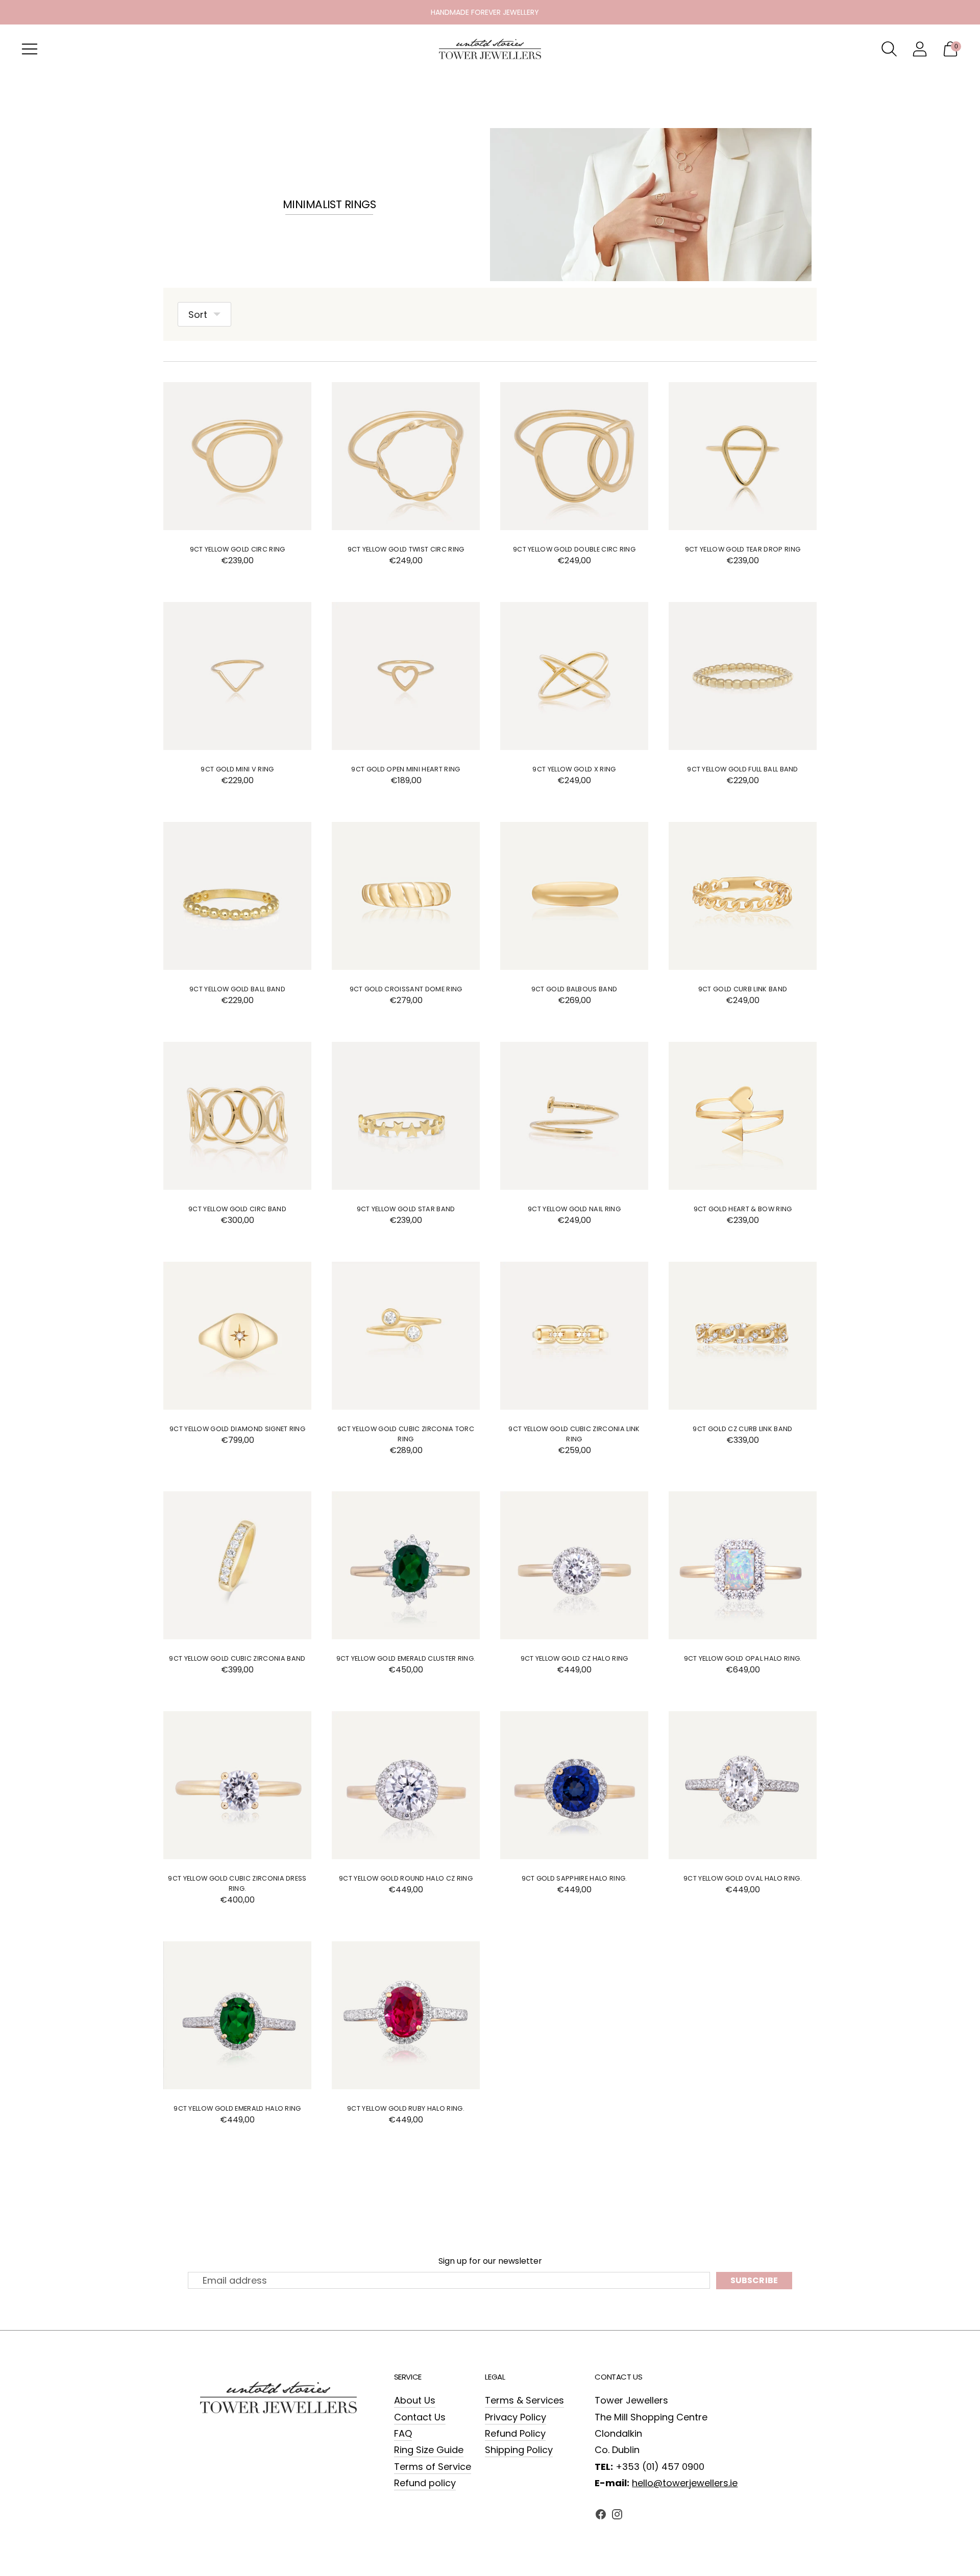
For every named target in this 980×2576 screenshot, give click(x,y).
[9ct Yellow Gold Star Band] (406, 1116)
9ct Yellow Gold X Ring (574, 769)
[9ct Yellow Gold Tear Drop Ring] (743, 456)
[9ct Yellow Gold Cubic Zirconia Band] (237, 1565)
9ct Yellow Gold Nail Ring (574, 1209)
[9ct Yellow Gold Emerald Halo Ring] (237, 2015)
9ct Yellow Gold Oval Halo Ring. (743, 1878)
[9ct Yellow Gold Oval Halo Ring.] (743, 1785)
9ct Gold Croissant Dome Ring (406, 989)
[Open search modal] (889, 49)
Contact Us (420, 2417)
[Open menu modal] (30, 49)
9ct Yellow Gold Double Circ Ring (574, 549)
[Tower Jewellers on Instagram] (617, 2517)
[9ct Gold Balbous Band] (574, 896)
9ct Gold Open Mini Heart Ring (406, 769)
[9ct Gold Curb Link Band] (743, 896)
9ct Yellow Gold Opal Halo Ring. (743, 1658)
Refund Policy (515, 2433)
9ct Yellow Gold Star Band (406, 1209)
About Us (415, 2400)
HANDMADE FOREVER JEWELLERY (485, 12)
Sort (198, 315)
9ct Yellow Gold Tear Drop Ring (743, 549)
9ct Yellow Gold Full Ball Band (743, 769)
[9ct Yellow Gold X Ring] (574, 676)
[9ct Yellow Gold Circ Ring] (237, 456)
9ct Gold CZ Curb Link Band (742, 1429)
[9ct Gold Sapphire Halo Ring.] (574, 1785)
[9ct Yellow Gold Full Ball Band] (743, 676)
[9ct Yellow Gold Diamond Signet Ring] (237, 1336)
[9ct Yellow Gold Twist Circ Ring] (406, 456)
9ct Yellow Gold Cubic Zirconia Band (237, 1658)
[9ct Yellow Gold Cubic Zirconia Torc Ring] (406, 1336)
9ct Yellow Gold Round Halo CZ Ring (406, 1878)
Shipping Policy (519, 2450)
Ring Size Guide (429, 2450)
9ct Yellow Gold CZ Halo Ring (574, 1658)
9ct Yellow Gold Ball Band (237, 989)
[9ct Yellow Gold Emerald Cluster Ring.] (406, 1565)
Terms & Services (524, 2400)
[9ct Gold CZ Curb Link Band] (743, 1336)
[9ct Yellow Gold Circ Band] (237, 1116)
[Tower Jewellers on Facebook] (601, 2517)
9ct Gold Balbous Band (574, 989)
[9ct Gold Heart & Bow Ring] (743, 1116)
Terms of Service (433, 2467)
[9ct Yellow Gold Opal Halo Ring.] (743, 1565)
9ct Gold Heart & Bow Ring (743, 1209)
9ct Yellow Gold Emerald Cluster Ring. (406, 1658)
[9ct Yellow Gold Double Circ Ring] (574, 456)
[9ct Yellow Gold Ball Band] (237, 896)
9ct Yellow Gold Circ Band (237, 1209)
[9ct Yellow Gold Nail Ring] (574, 1116)
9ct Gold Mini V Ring (237, 769)
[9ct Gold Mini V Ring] (237, 676)
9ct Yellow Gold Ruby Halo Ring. (406, 2108)
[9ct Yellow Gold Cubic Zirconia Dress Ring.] (237, 1785)
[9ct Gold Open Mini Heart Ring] (406, 676)
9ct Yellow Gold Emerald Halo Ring (237, 2108)
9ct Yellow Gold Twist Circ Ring (406, 549)
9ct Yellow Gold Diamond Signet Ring (237, 1429)
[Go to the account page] (920, 49)
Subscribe (754, 2280)
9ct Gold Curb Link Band (743, 989)
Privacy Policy (516, 2417)
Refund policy (425, 2483)
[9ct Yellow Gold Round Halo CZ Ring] (406, 1785)
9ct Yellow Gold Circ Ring (238, 549)
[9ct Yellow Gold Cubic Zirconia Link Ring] (574, 1336)
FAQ (403, 2433)
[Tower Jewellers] (490, 49)
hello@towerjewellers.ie (685, 2483)
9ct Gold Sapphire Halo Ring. (574, 1878)
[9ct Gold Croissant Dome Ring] (406, 896)
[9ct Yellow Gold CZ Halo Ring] (574, 1565)
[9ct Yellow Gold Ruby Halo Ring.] (406, 2015)
